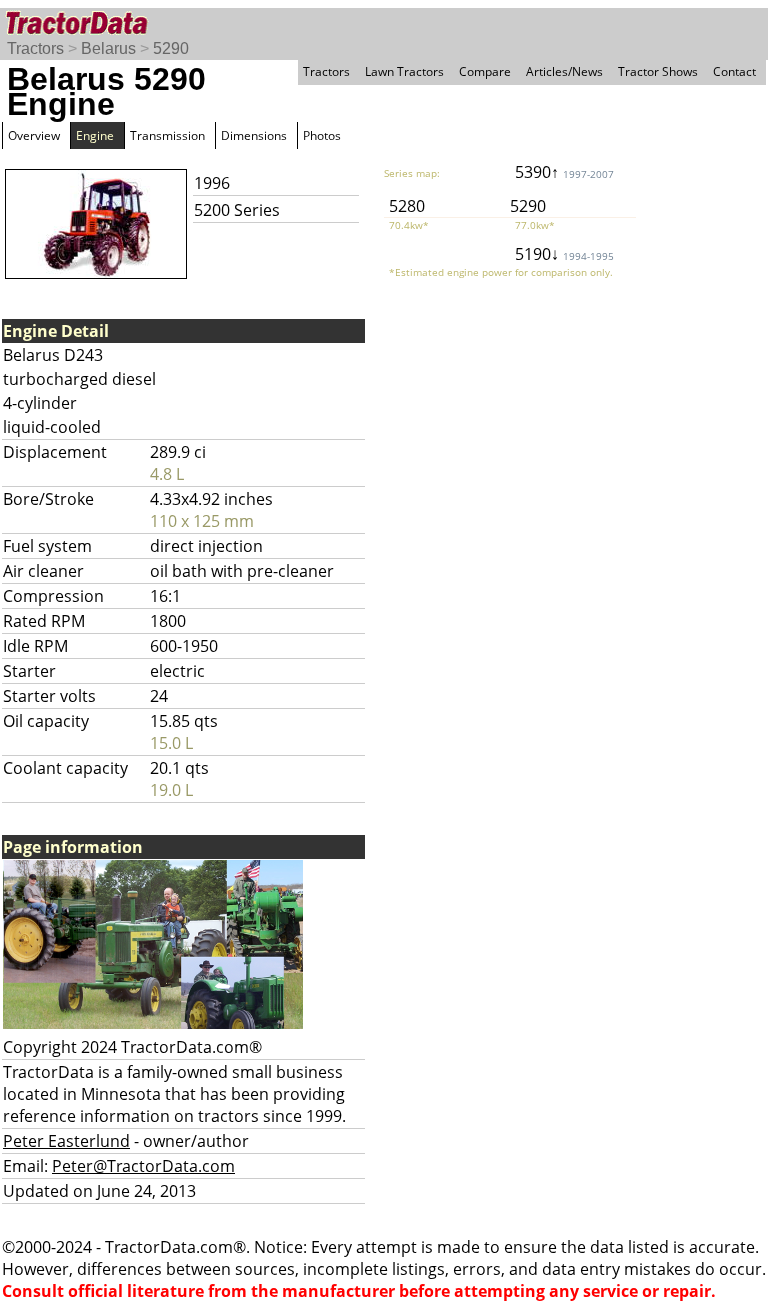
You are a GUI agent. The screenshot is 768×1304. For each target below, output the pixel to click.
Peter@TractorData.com (143, 1166)
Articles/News (564, 71)
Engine (95, 135)
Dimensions (254, 135)
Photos (322, 135)
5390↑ (564, 172)
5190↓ (564, 254)
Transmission (167, 135)
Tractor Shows (658, 71)
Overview (34, 135)
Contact (734, 71)
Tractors (35, 48)
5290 (171, 48)
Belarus (108, 48)
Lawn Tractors (404, 71)
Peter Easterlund (66, 1141)
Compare (485, 71)
